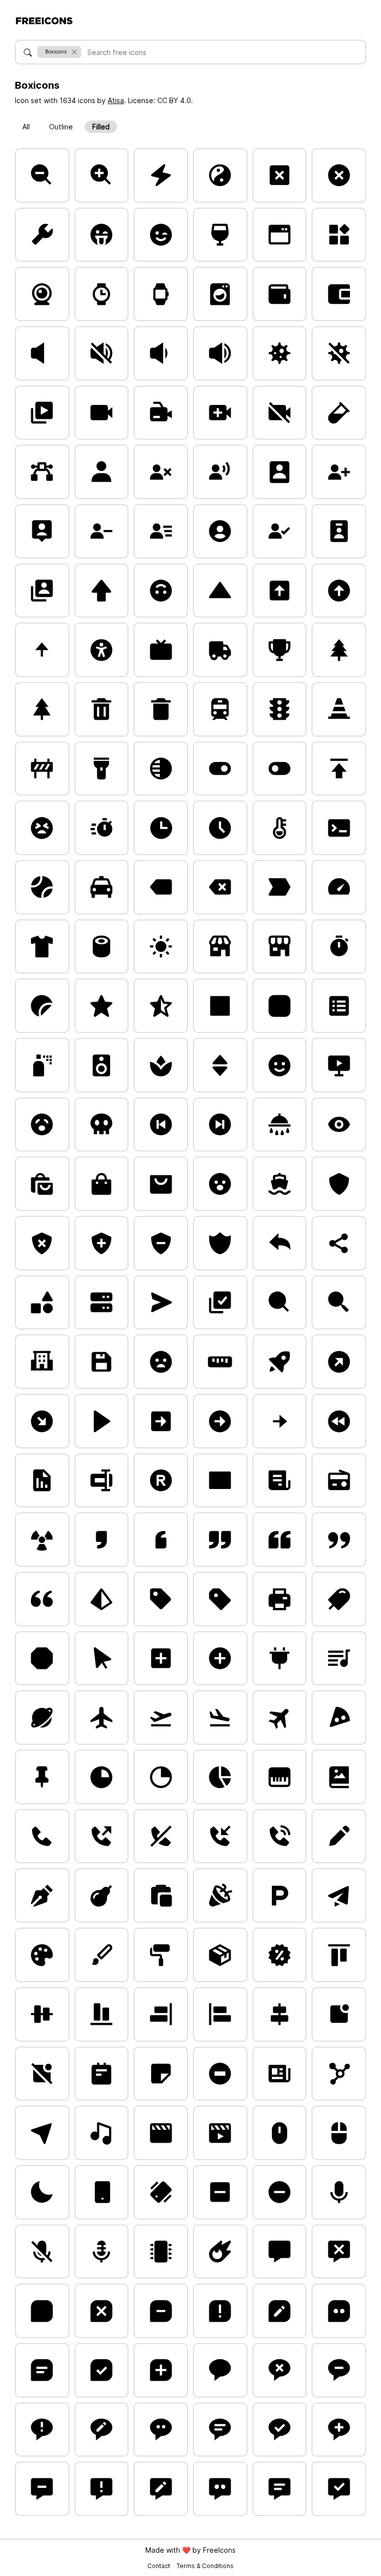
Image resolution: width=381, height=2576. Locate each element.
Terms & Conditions (205, 2566)
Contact (159, 2566)
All (26, 127)
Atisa (116, 100)
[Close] (74, 52)
